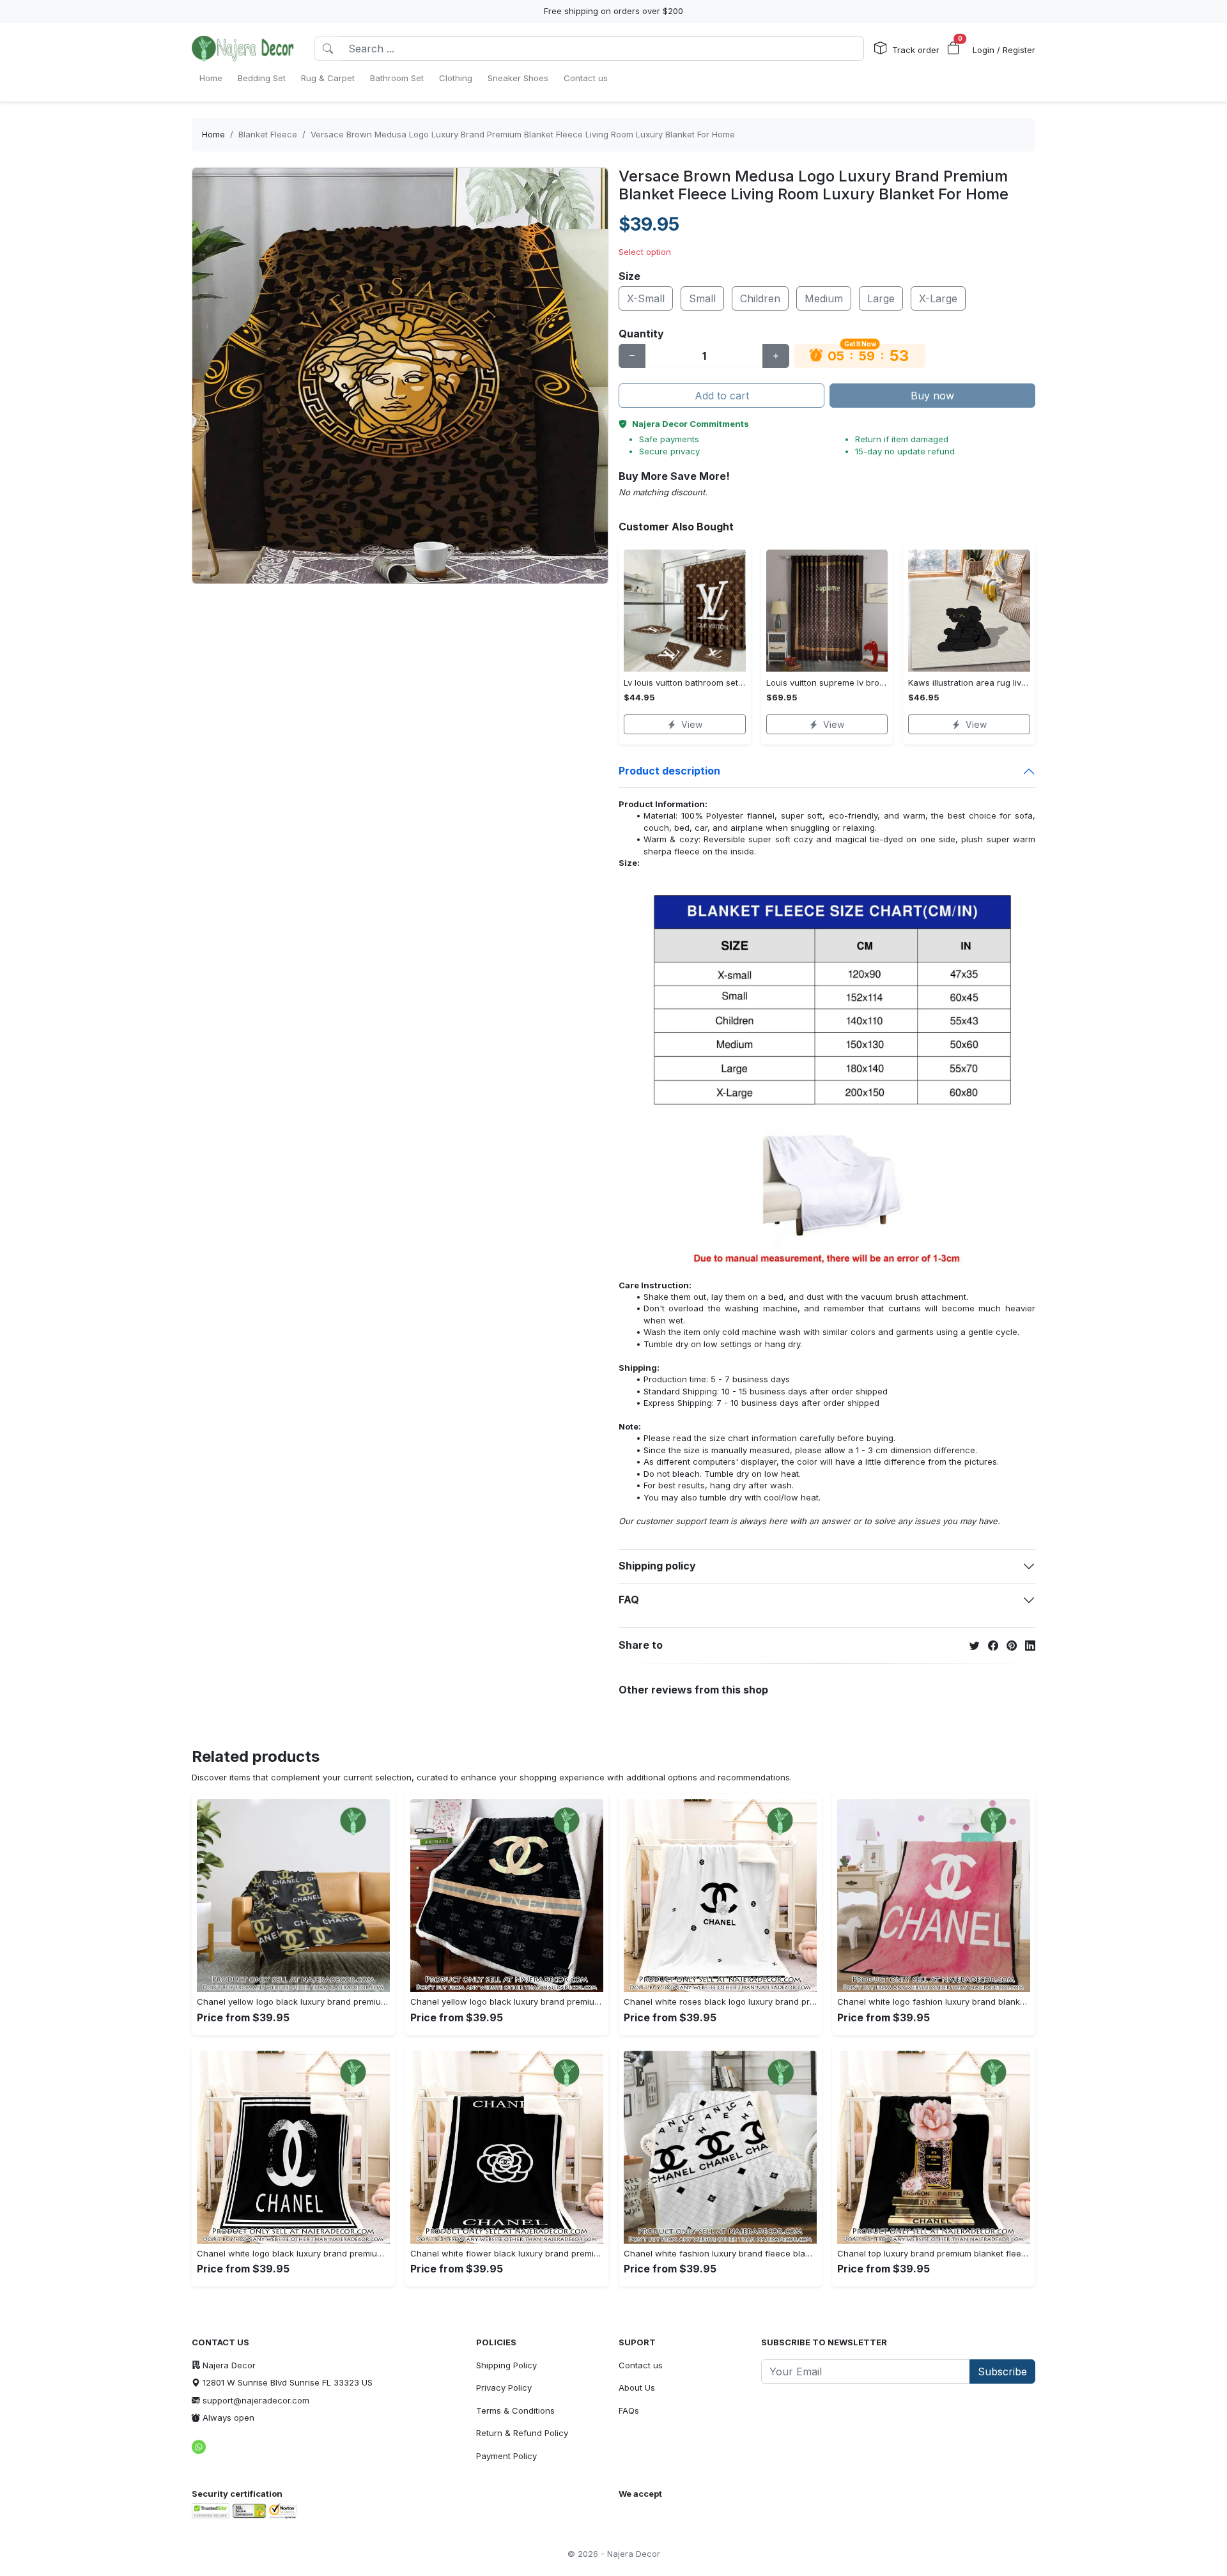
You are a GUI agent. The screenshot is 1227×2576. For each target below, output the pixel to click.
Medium (824, 298)
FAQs (629, 2410)
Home (213, 134)
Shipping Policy (506, 2365)
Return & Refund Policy (522, 2433)
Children (760, 298)
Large (881, 298)
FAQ (629, 1600)
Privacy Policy (504, 2387)
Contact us (641, 2365)
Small (702, 298)
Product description (669, 771)
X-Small (646, 298)
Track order (916, 50)
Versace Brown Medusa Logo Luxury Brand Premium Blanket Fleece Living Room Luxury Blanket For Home (523, 134)
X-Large (938, 298)
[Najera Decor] (243, 49)
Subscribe (1002, 2372)
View (692, 724)
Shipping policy (657, 1566)
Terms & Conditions (515, 2410)
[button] (953, 49)
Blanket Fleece (268, 134)
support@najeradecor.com (256, 2400)
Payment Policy (506, 2456)
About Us (637, 2387)
